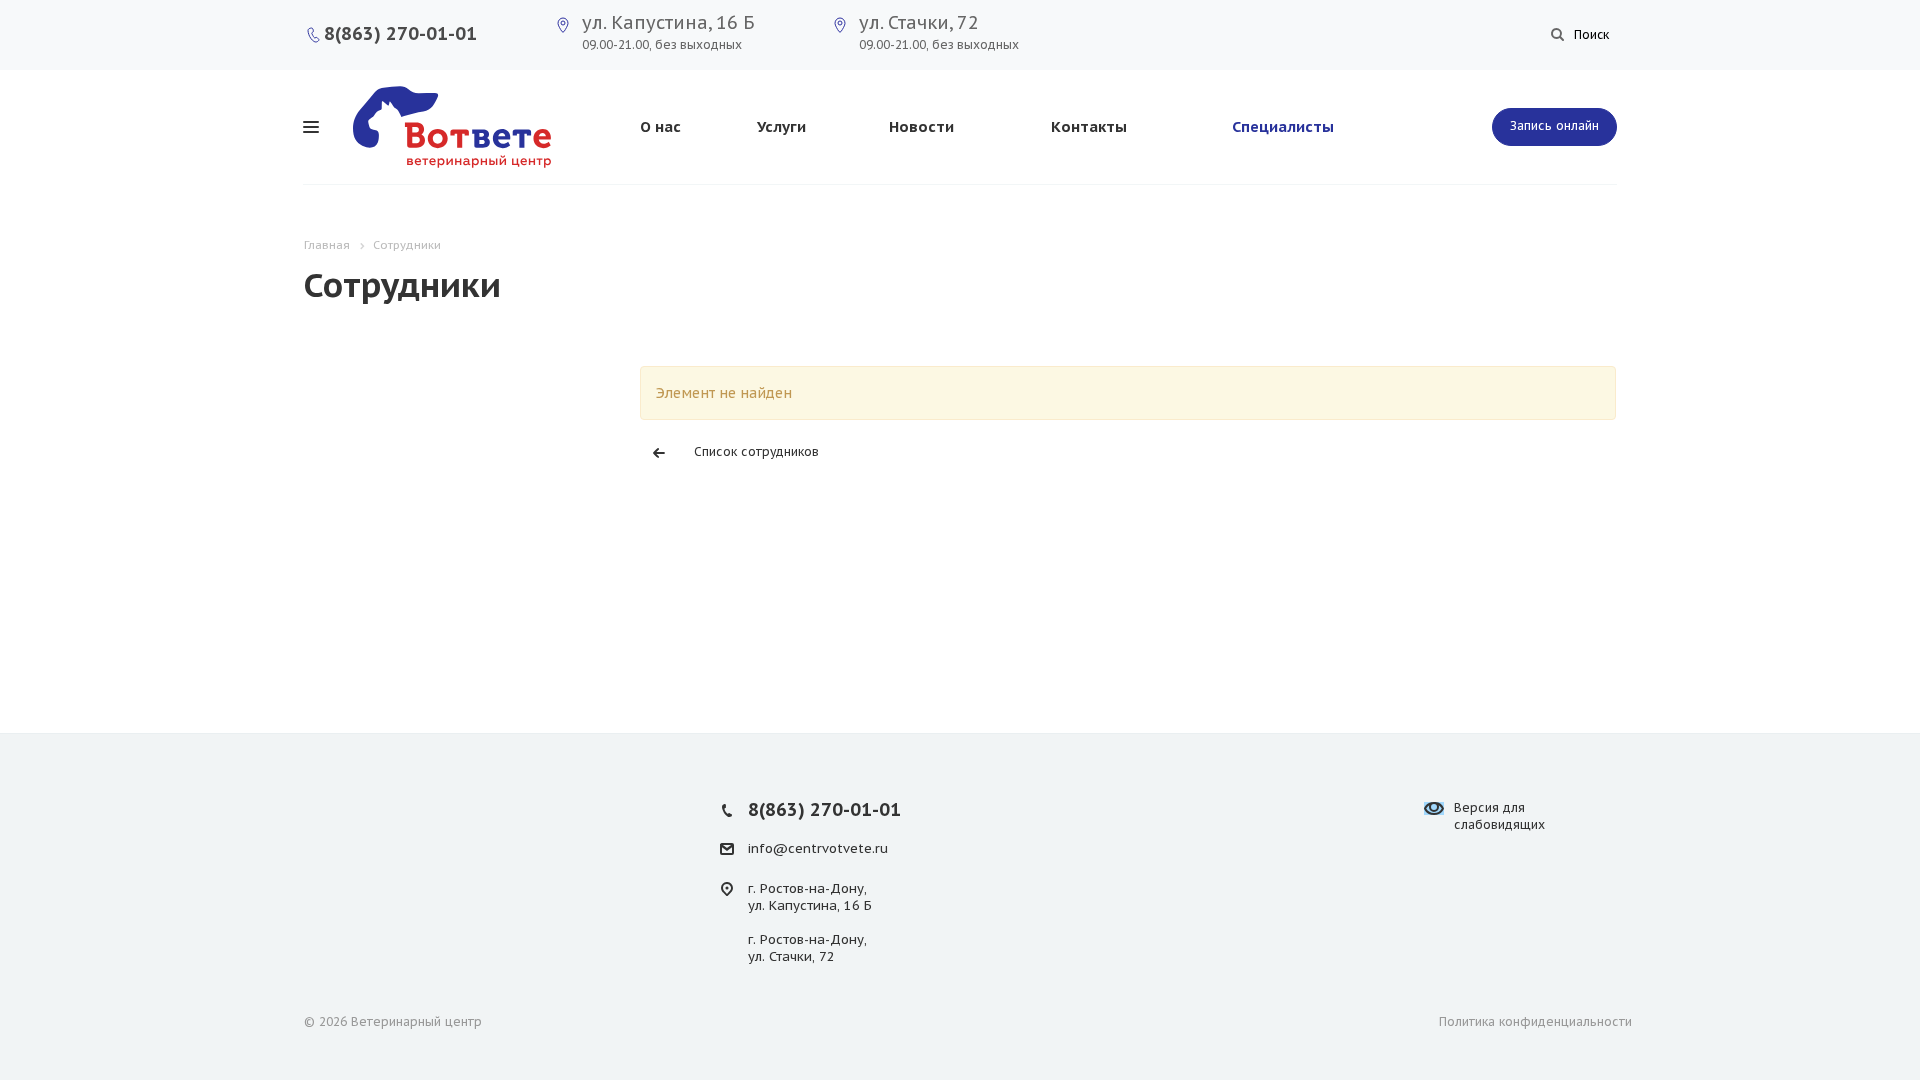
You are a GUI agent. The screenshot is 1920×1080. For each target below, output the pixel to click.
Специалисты (1283, 126)
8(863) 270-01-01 (400, 33)
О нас (660, 126)
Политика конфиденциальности (1535, 1021)
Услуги (781, 126)
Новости (921, 126)
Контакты (1089, 126)
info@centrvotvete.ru (818, 848)
